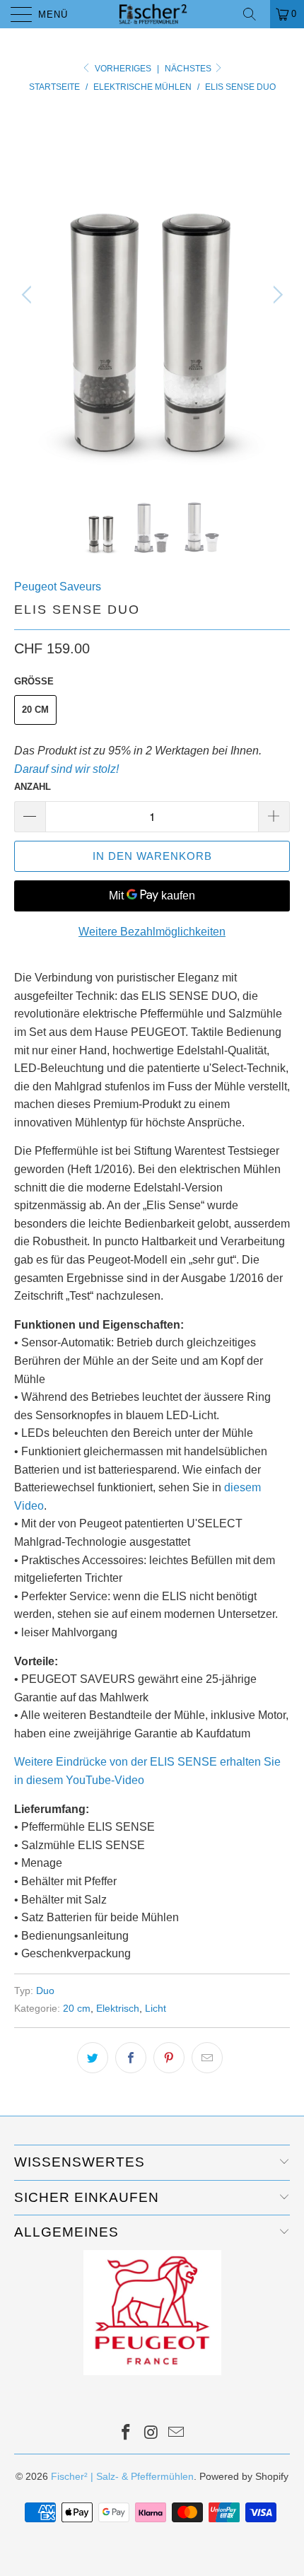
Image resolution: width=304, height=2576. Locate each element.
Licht (156, 2008)
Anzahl (33, 787)
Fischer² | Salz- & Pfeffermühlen (122, 2476)
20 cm (35, 710)
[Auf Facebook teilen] (131, 2058)
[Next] (275, 295)
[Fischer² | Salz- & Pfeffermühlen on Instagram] (151, 2434)
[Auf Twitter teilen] (93, 2058)
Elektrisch (118, 2008)
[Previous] (29, 295)
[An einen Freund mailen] (207, 2058)
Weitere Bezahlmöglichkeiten (152, 932)
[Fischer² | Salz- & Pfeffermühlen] (152, 14)
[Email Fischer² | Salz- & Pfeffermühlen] (177, 2434)
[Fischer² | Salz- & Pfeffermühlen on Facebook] (126, 2434)
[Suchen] (255, 14)
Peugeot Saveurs (58, 587)
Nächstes (189, 69)
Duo (45, 1991)
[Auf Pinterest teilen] (169, 2058)
